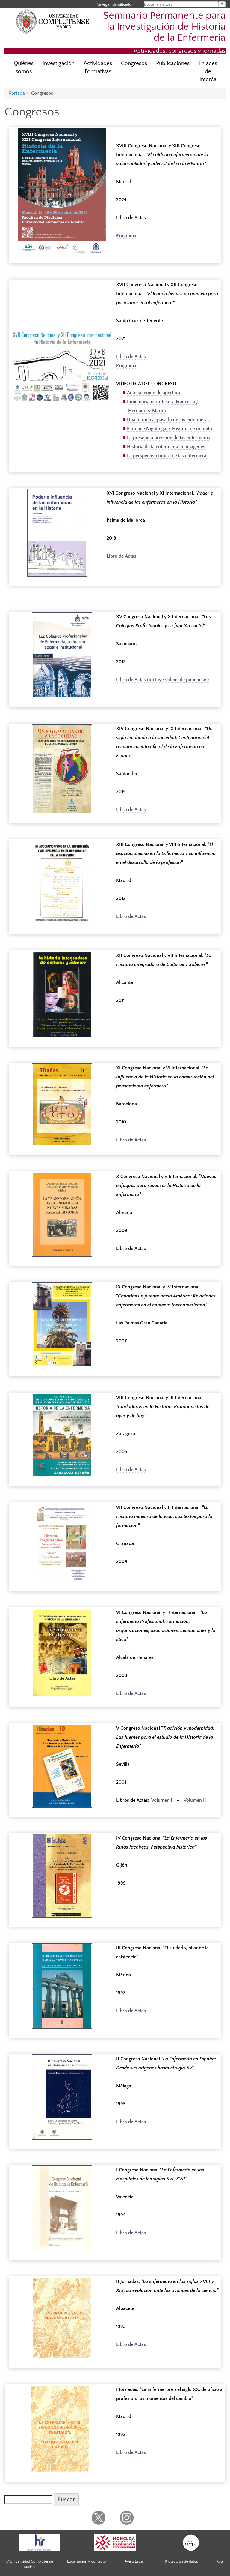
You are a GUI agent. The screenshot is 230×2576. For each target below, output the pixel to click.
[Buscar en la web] (222, 4)
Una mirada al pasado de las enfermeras (168, 420)
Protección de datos (181, 2561)
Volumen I (162, 1800)
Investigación (59, 63)
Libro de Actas (131, 357)
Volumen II (195, 1800)
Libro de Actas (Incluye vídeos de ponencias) (162, 680)
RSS (220, 2561)
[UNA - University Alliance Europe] (191, 2543)
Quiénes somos (24, 67)
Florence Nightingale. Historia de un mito (170, 429)
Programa (126, 236)
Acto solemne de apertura (154, 393)
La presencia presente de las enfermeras (168, 438)
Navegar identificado (114, 4)
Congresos (134, 63)
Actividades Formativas (98, 67)
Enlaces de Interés (208, 72)
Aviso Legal (134, 2561)
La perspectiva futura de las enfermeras (168, 456)
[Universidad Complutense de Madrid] (52, 21)
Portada (17, 93)
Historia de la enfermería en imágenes (166, 447)
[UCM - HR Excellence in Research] (39, 2543)
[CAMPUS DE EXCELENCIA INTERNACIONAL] (115, 2543)
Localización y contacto (86, 2561)
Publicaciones (173, 63)
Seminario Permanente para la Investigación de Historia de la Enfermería (164, 27)
